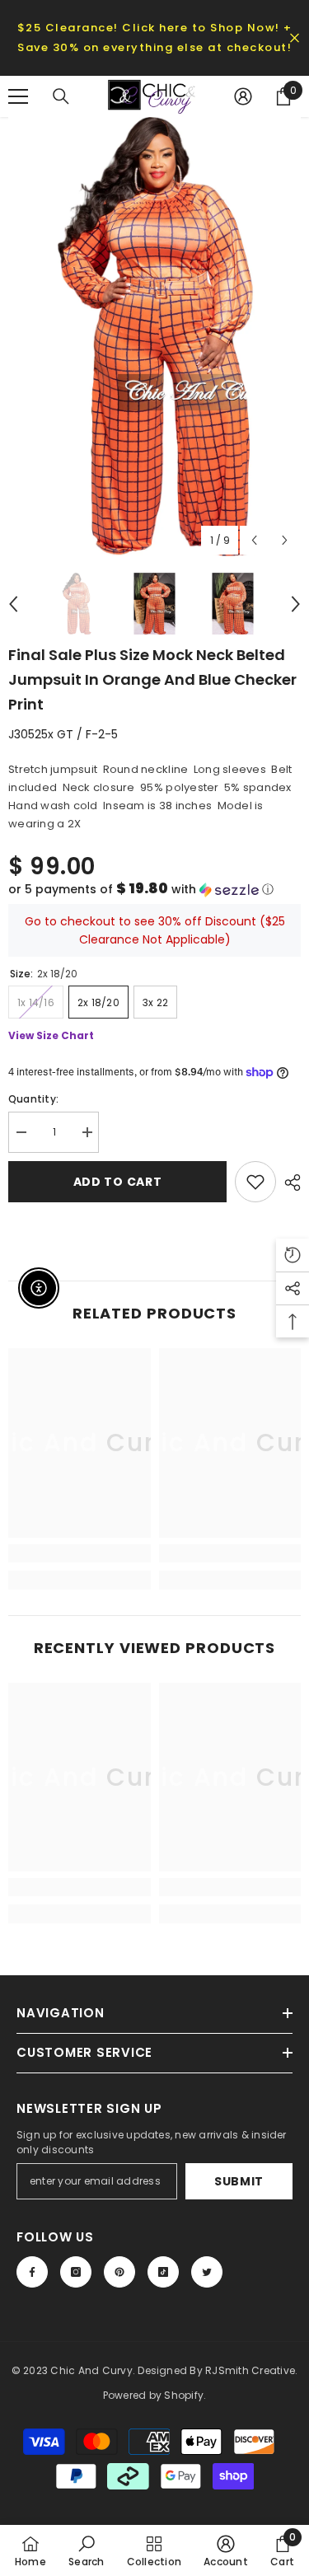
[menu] (18, 96)
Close (295, 38)
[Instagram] (76, 2272)
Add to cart (118, 1182)
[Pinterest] (119, 2272)
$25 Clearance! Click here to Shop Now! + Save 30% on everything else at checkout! (155, 37)
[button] (154, 890)
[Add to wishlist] (255, 1182)
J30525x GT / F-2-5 (63, 734)
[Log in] (243, 96)
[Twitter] (207, 2272)
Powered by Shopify (153, 2395)
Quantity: (33, 1099)
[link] (80, 1553)
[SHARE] (288, 1183)
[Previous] (254, 540)
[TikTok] (163, 2272)
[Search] (61, 96)
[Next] (285, 540)
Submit (239, 2181)
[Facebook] (32, 2272)
